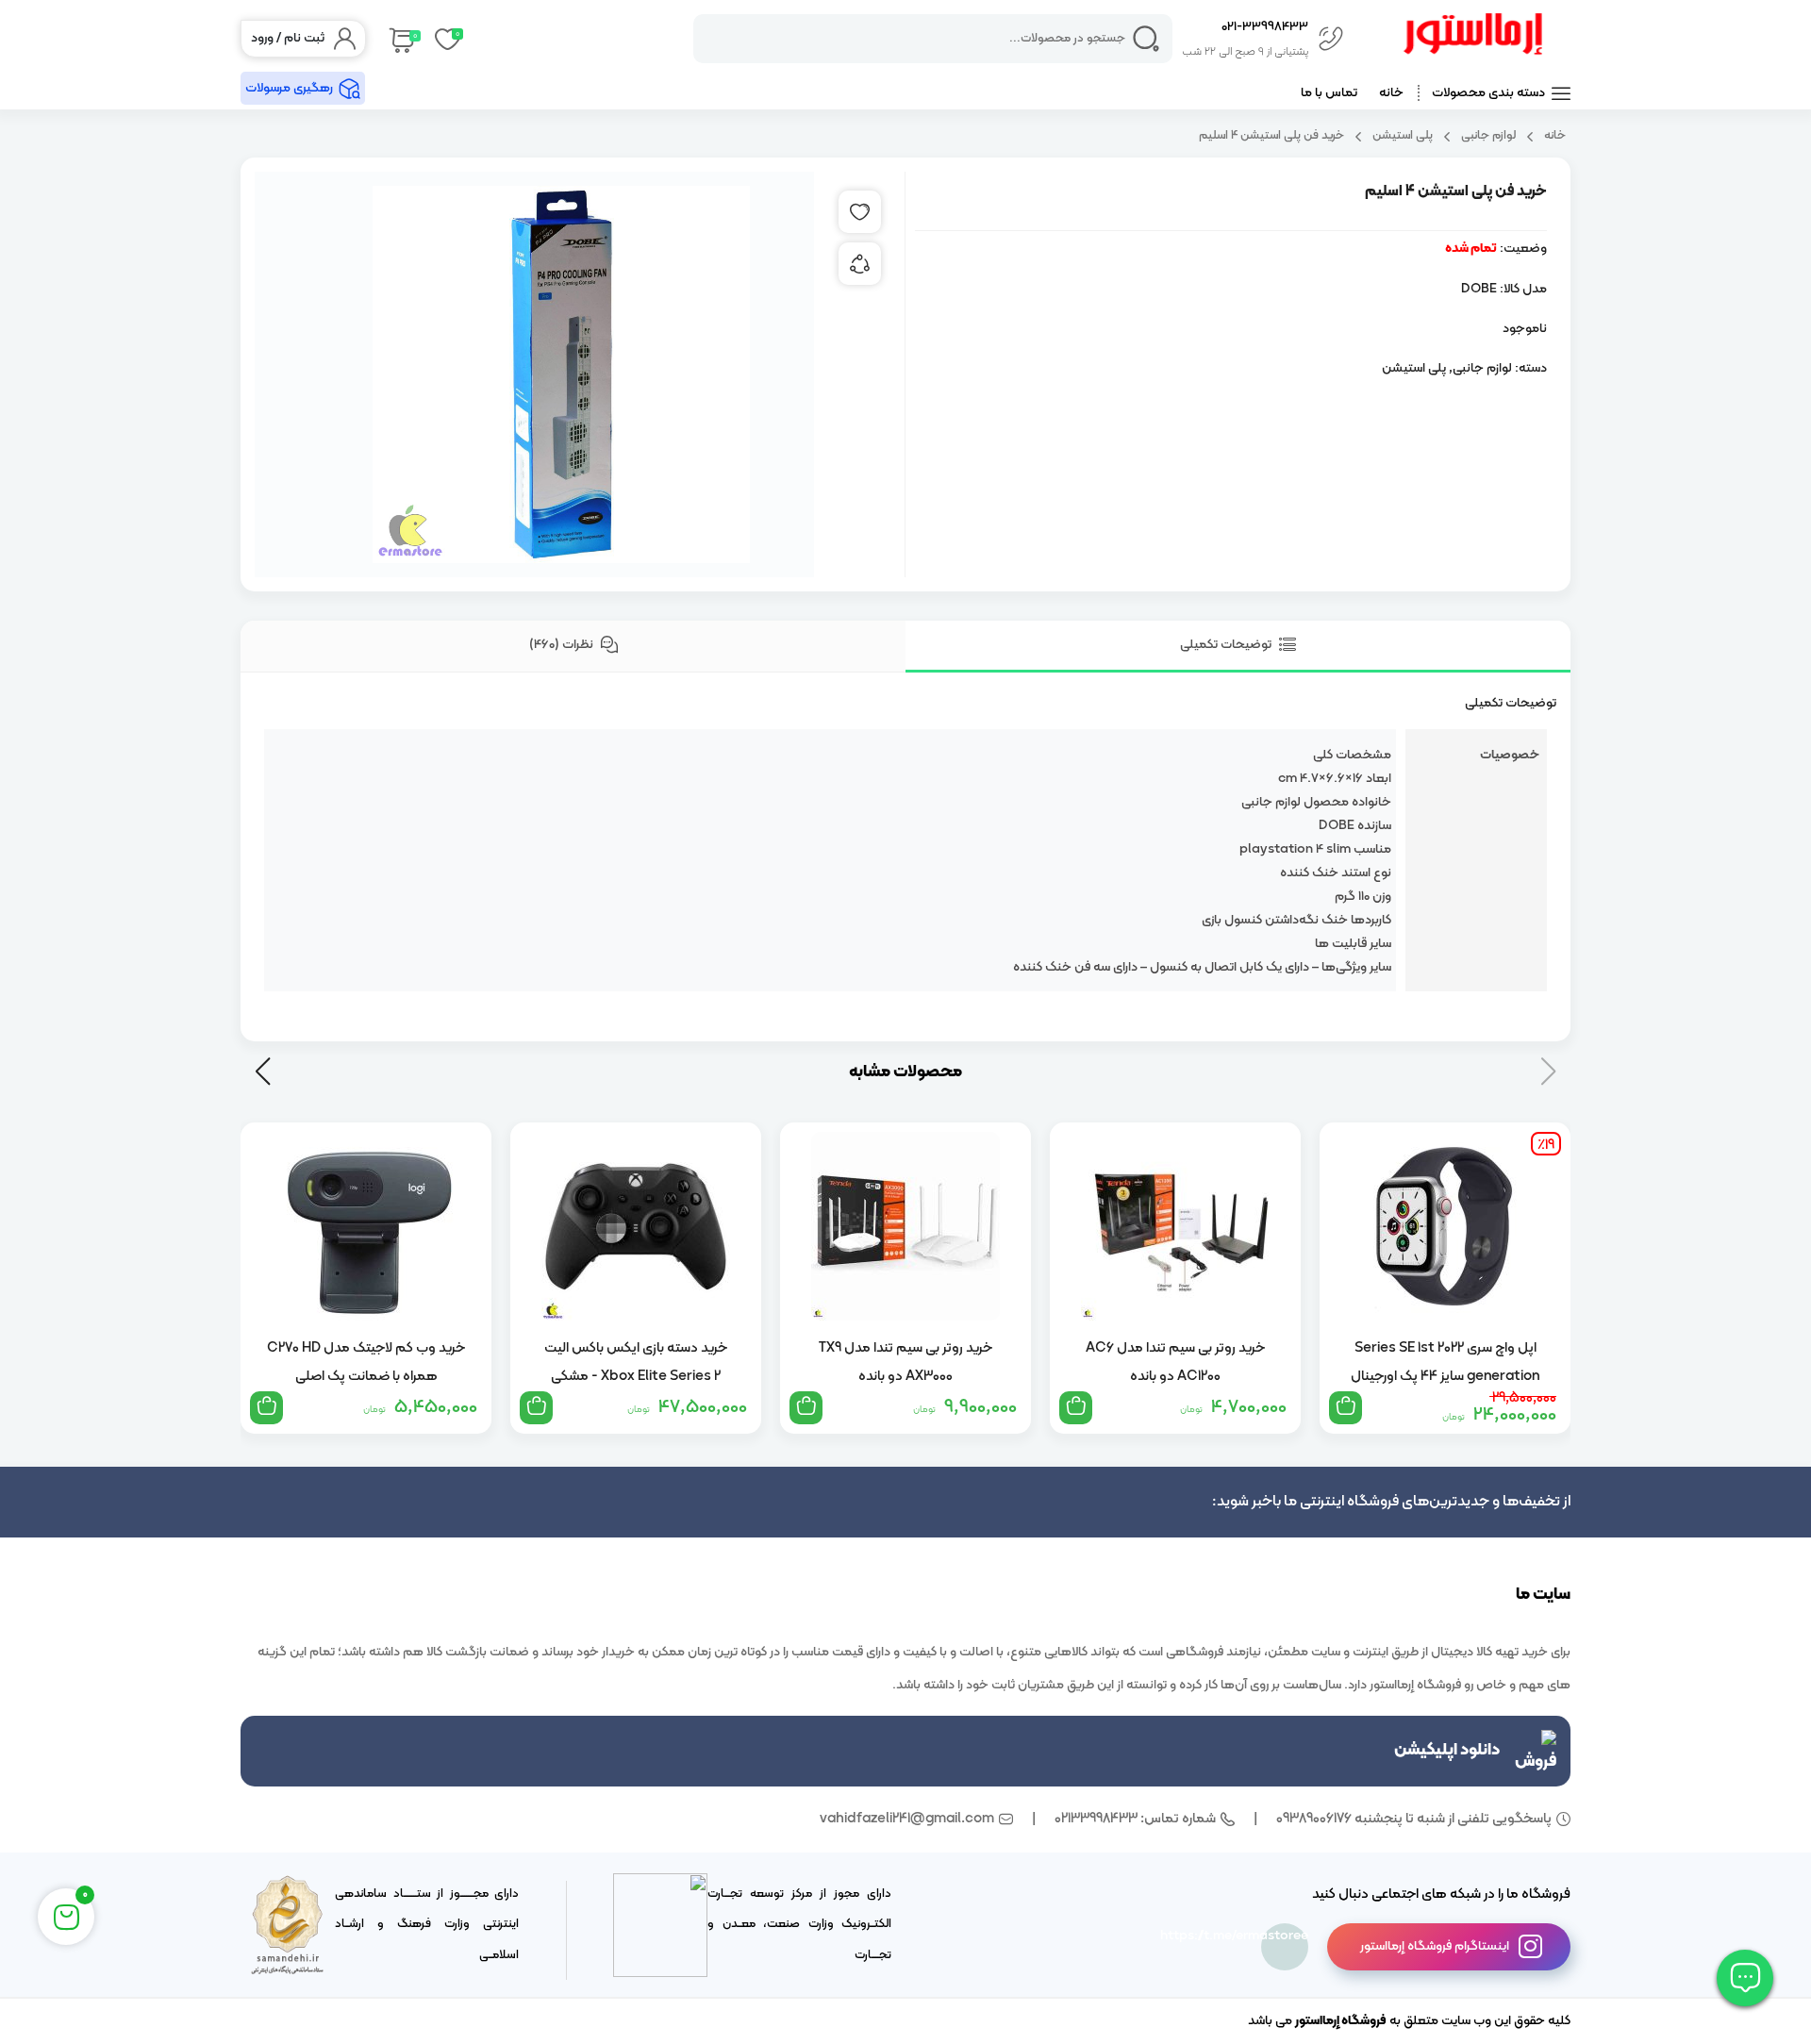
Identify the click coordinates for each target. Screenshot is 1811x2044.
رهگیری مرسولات (289, 88)
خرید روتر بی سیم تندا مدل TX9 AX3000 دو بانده (905, 1362)
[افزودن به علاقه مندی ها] (860, 212)
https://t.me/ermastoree (1285, 1936)
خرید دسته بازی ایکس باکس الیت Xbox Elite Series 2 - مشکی (636, 1362)
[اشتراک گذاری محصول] (860, 264)
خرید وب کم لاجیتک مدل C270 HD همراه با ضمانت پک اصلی (366, 1362)
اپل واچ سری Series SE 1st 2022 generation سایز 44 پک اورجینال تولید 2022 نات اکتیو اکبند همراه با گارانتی (1445, 1362)
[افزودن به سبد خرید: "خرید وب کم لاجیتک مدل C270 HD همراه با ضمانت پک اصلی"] (266, 1408)
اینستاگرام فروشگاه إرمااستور (1435, 1946)
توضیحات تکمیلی (1227, 645)
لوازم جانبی (1488, 135)
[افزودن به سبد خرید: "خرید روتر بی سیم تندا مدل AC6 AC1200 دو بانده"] (1076, 1408)
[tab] (1238, 647)
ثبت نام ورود (288, 38)
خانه (1391, 93)
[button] (263, 1072)
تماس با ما (1329, 93)
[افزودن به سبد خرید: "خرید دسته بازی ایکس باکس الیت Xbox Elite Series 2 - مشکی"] (536, 1408)
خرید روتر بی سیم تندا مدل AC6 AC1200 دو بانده (1175, 1362)
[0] (400, 39)
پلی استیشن (1403, 135)
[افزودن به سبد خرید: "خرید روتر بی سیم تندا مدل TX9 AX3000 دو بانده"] (806, 1408)
